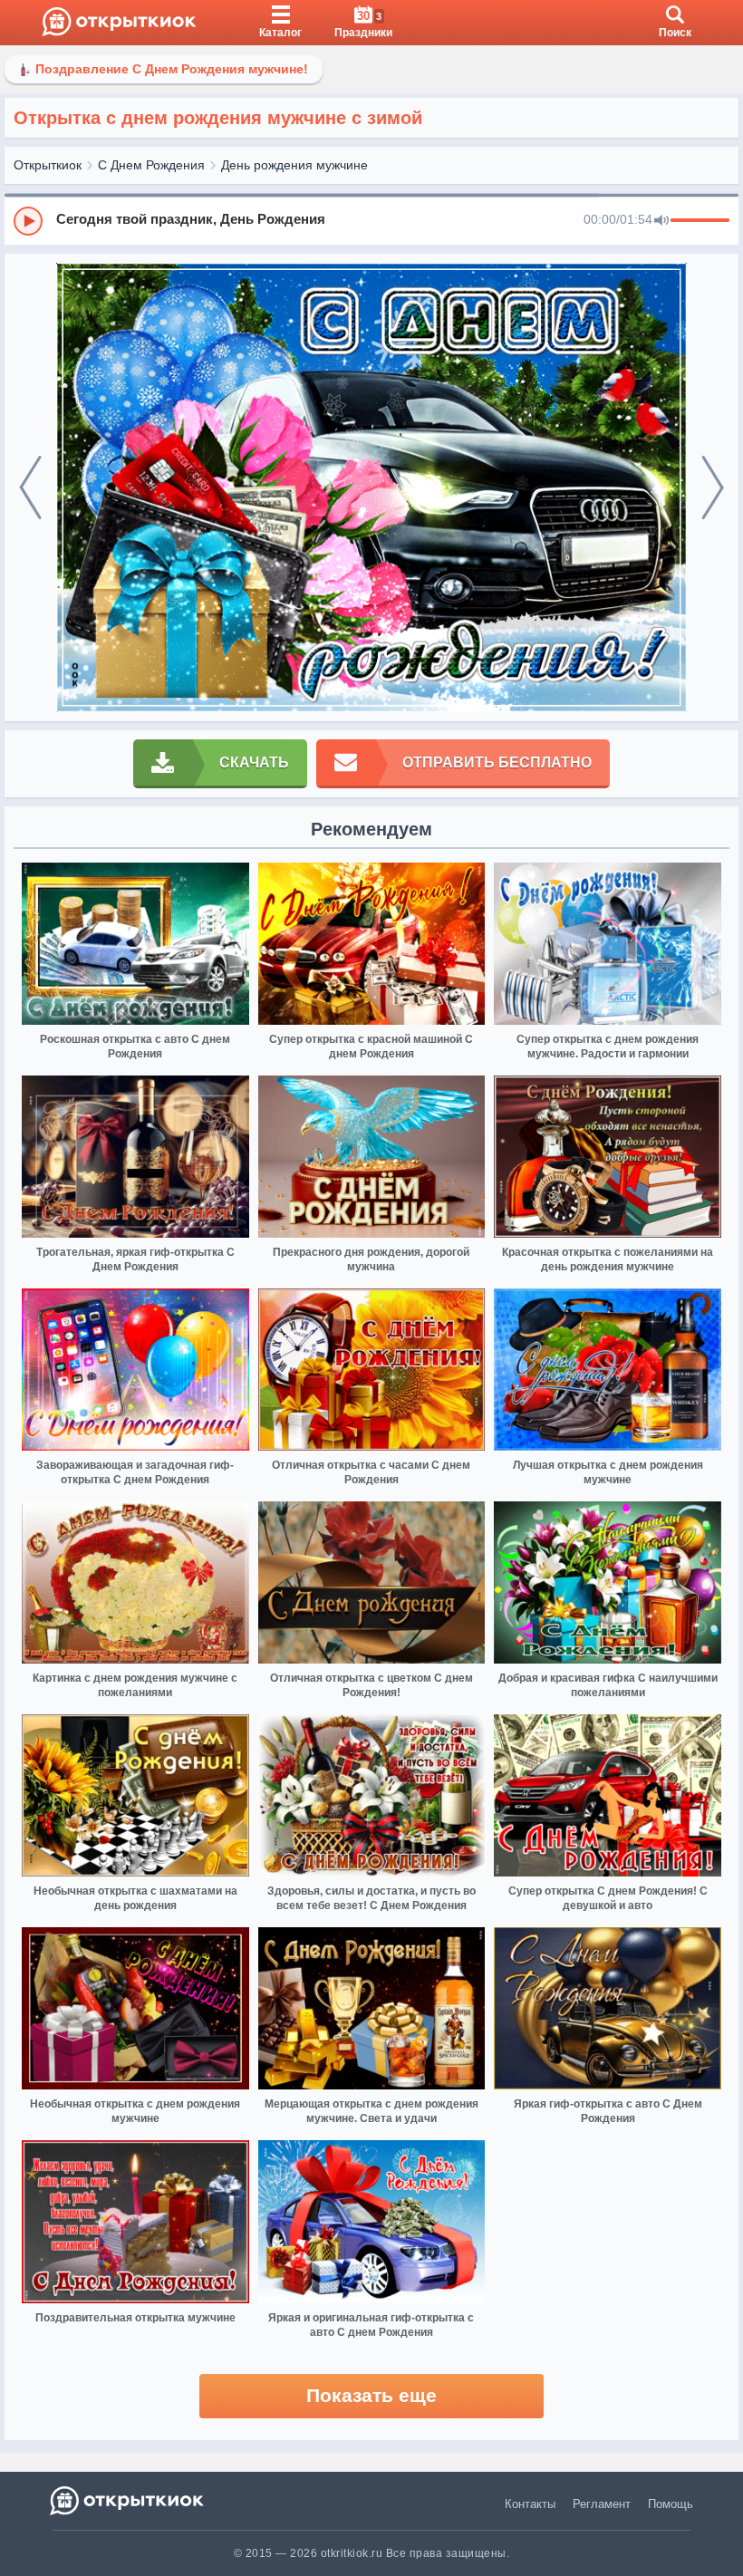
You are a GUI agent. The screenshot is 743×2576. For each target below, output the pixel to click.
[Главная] (119, 23)
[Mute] (661, 221)
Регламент (602, 2504)
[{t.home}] (128, 2500)
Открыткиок (48, 165)
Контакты (530, 2504)
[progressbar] (700, 221)
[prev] (30, 488)
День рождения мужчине (294, 165)
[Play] (28, 221)
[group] (371, 220)
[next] (713, 488)
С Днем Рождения (151, 165)
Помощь (671, 2504)
